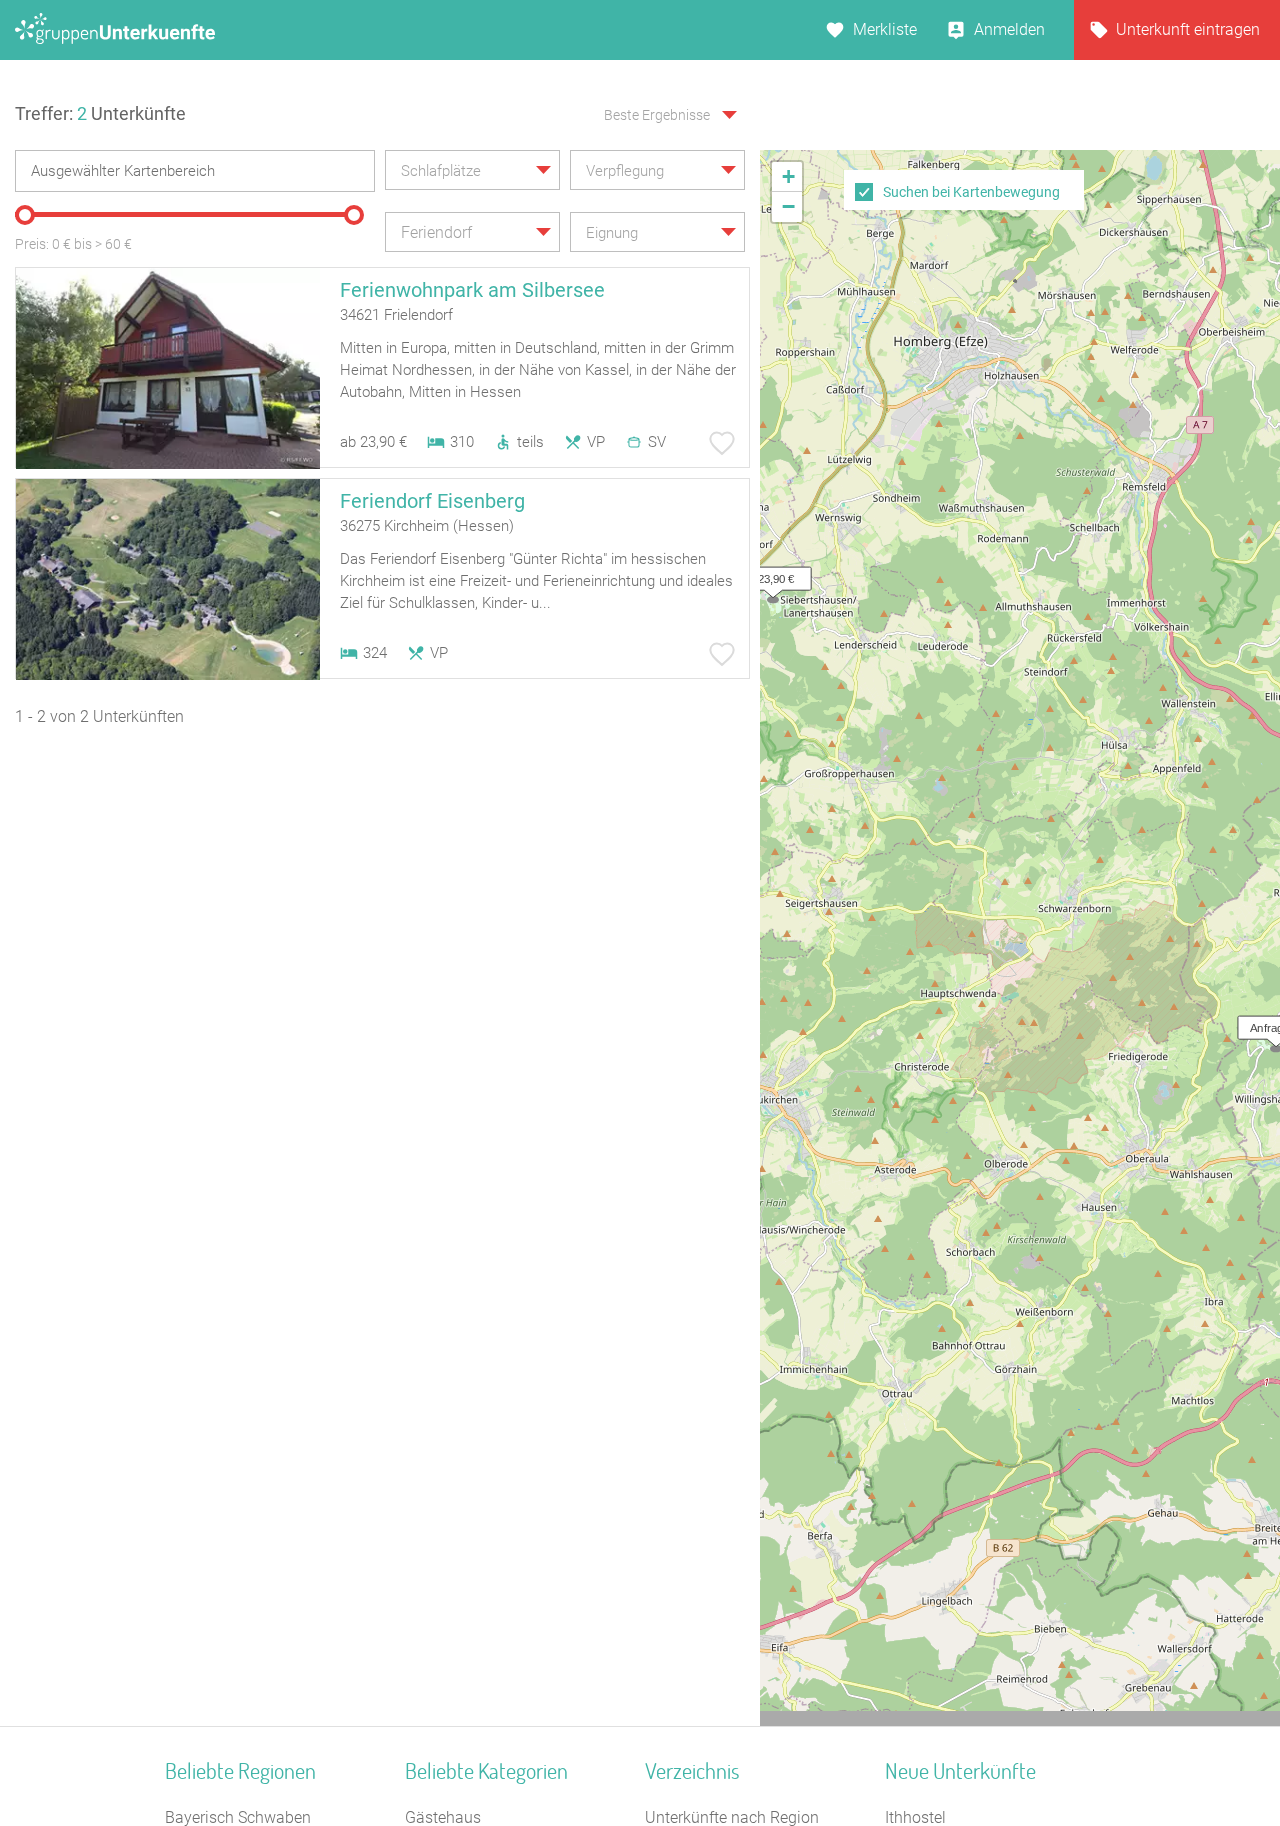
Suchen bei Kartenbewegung (971, 192)
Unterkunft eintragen (1188, 29)
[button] (768, 574)
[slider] (25, 215)
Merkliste (885, 29)
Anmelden (1009, 29)
